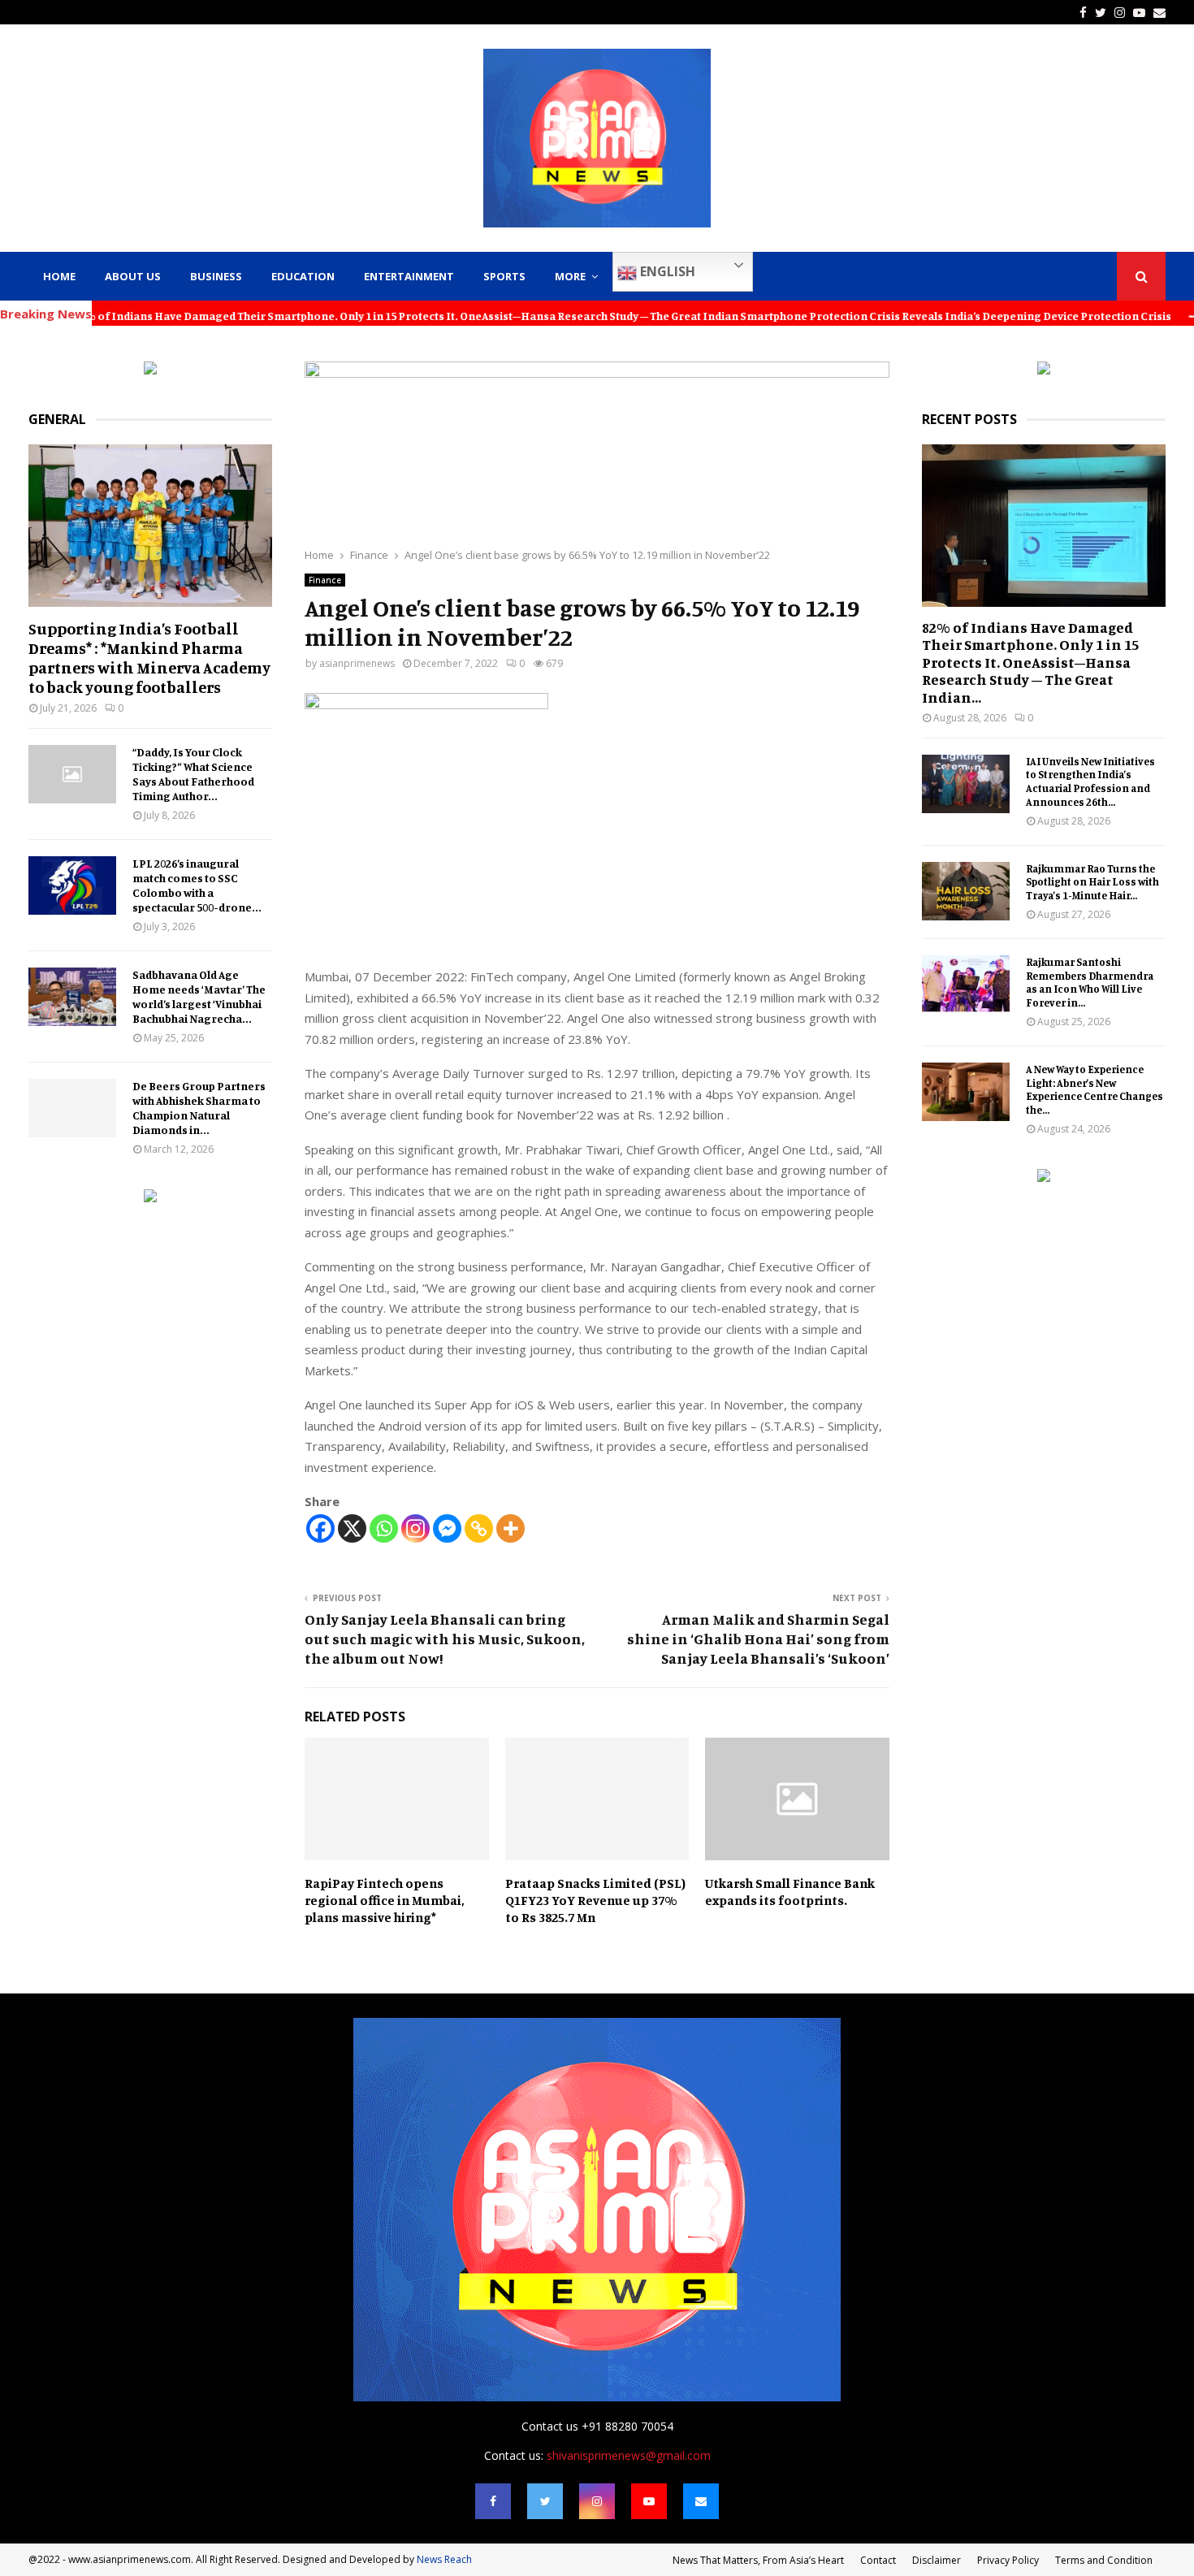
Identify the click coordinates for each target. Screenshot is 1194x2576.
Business (216, 276)
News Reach (444, 2559)
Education (303, 276)
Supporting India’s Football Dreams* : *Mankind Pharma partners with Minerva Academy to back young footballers (149, 658)
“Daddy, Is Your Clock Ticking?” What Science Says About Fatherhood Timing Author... (193, 774)
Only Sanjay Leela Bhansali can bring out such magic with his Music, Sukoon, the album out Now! (445, 1639)
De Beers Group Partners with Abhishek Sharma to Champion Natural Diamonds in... (199, 1108)
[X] (352, 1528)
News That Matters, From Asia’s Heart (758, 2560)
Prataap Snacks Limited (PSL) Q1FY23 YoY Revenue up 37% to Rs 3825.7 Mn (595, 1900)
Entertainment (409, 276)
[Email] (701, 2501)
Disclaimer (937, 2560)
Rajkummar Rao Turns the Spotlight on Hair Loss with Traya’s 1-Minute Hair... (1092, 882)
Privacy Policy (1008, 2560)
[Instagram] (415, 1528)
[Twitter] (545, 2501)
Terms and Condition (1104, 2560)
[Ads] (150, 370)
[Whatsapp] (384, 1528)
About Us (133, 276)
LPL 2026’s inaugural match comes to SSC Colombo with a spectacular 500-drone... (197, 885)
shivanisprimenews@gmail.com (629, 2455)
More (570, 276)
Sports (504, 276)
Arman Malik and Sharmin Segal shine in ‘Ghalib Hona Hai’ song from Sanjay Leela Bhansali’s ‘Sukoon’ (758, 1639)
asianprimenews (357, 663)
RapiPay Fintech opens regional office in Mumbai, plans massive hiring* (384, 1900)
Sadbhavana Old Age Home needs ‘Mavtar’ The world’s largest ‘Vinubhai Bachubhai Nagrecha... (199, 996)
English (666, 271)
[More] (510, 1528)
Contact (878, 2560)
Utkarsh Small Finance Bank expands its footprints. (790, 1892)
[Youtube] (649, 2501)
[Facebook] (320, 1528)
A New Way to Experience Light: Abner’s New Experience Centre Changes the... (1094, 1089)
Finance (325, 580)
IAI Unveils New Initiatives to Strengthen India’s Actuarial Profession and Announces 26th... (1090, 781)
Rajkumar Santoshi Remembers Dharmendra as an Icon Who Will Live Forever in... (1090, 982)
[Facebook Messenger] (447, 1528)
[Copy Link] (479, 1528)
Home (59, 276)
